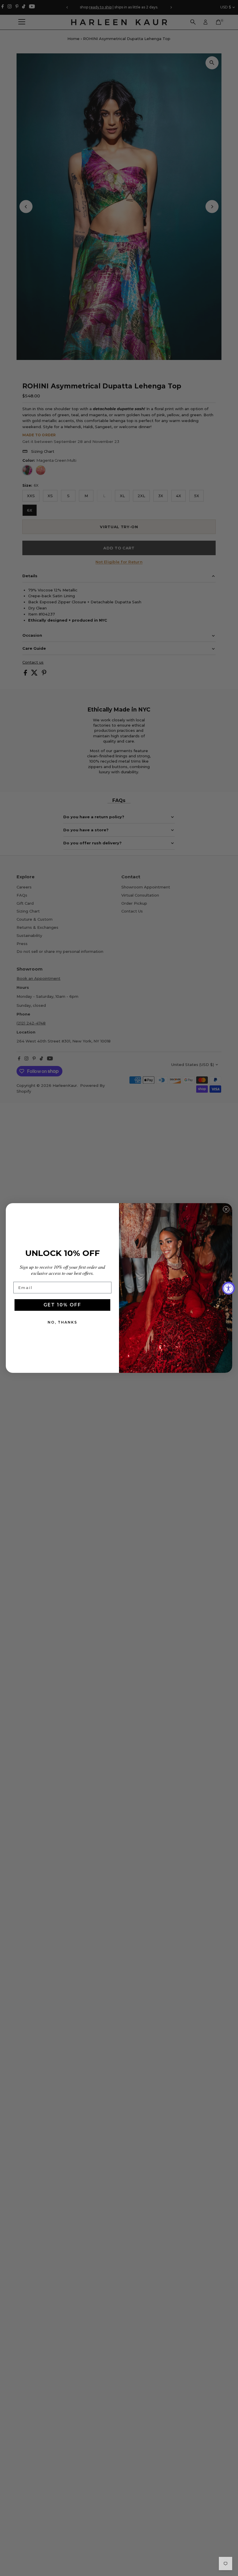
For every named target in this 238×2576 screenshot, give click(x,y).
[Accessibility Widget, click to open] (229, 1288)
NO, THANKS (62, 1322)
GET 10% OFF (62, 1305)
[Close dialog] (226, 1209)
